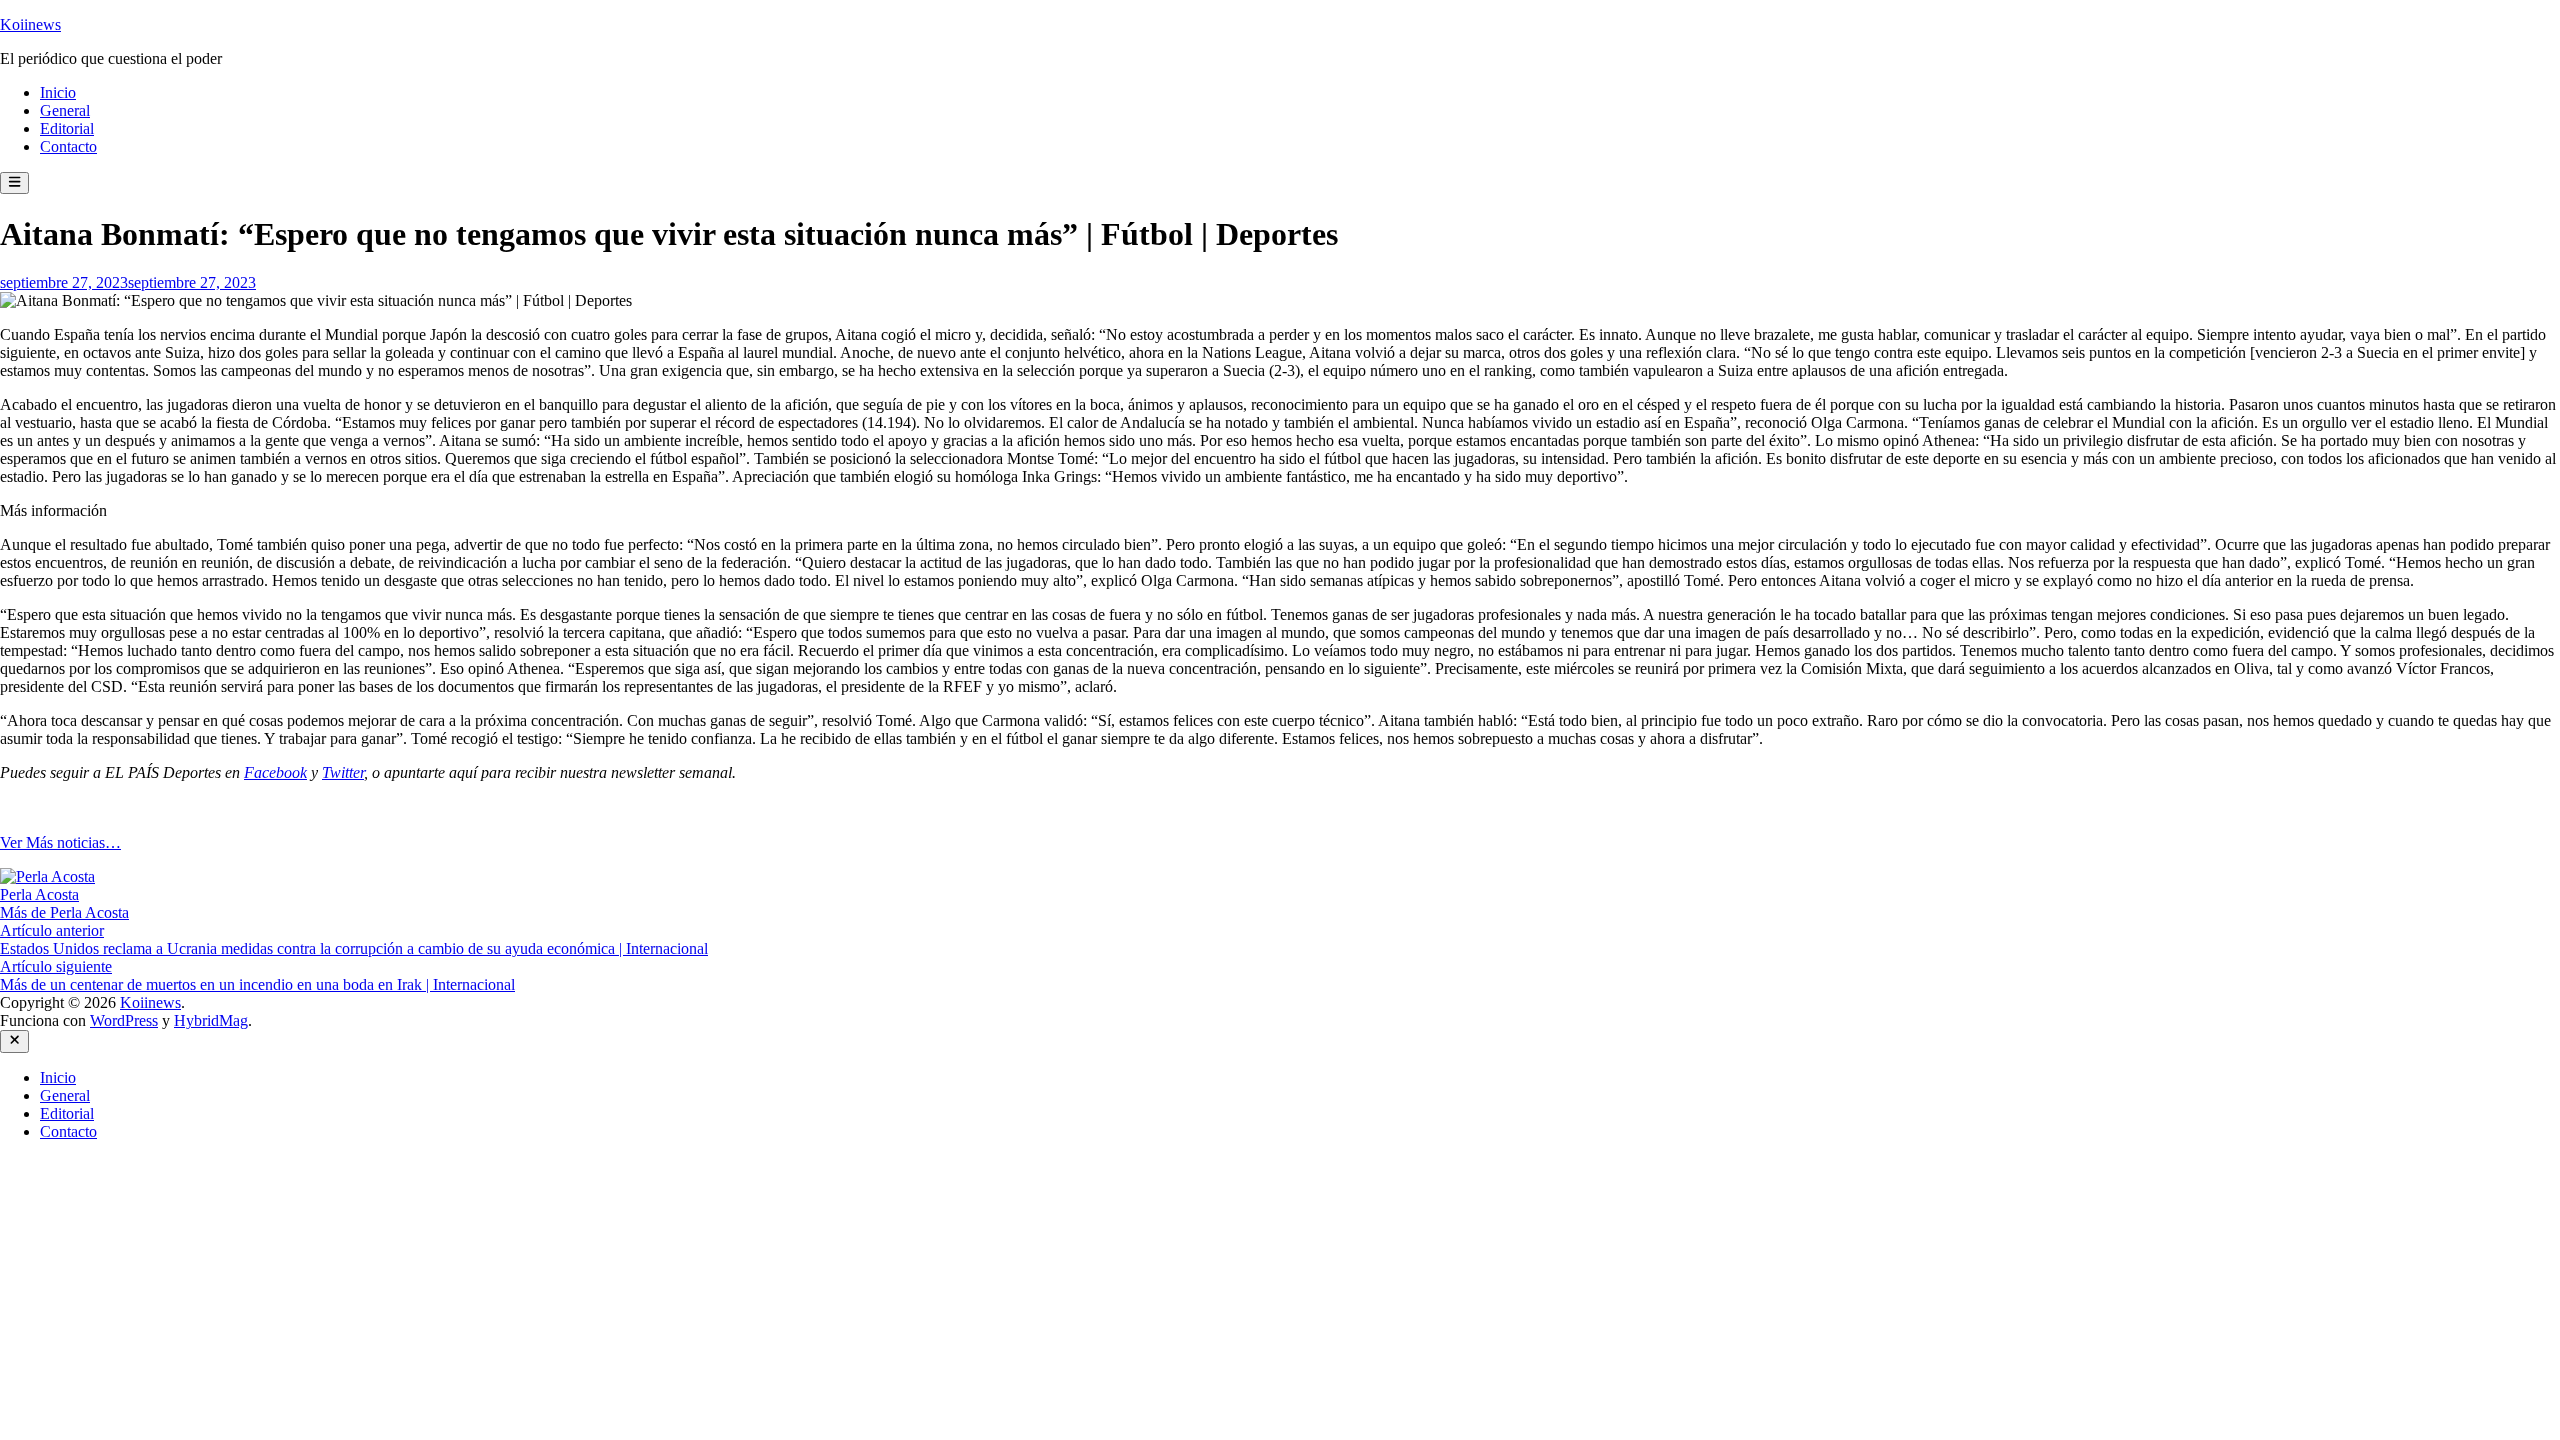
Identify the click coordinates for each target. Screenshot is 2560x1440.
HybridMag (211, 1020)
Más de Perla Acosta (64, 912)
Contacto (68, 146)
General (65, 110)
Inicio (58, 92)
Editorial (67, 128)
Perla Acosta (39, 894)
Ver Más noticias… (60, 842)
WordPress (124, 1020)
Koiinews (30, 24)
